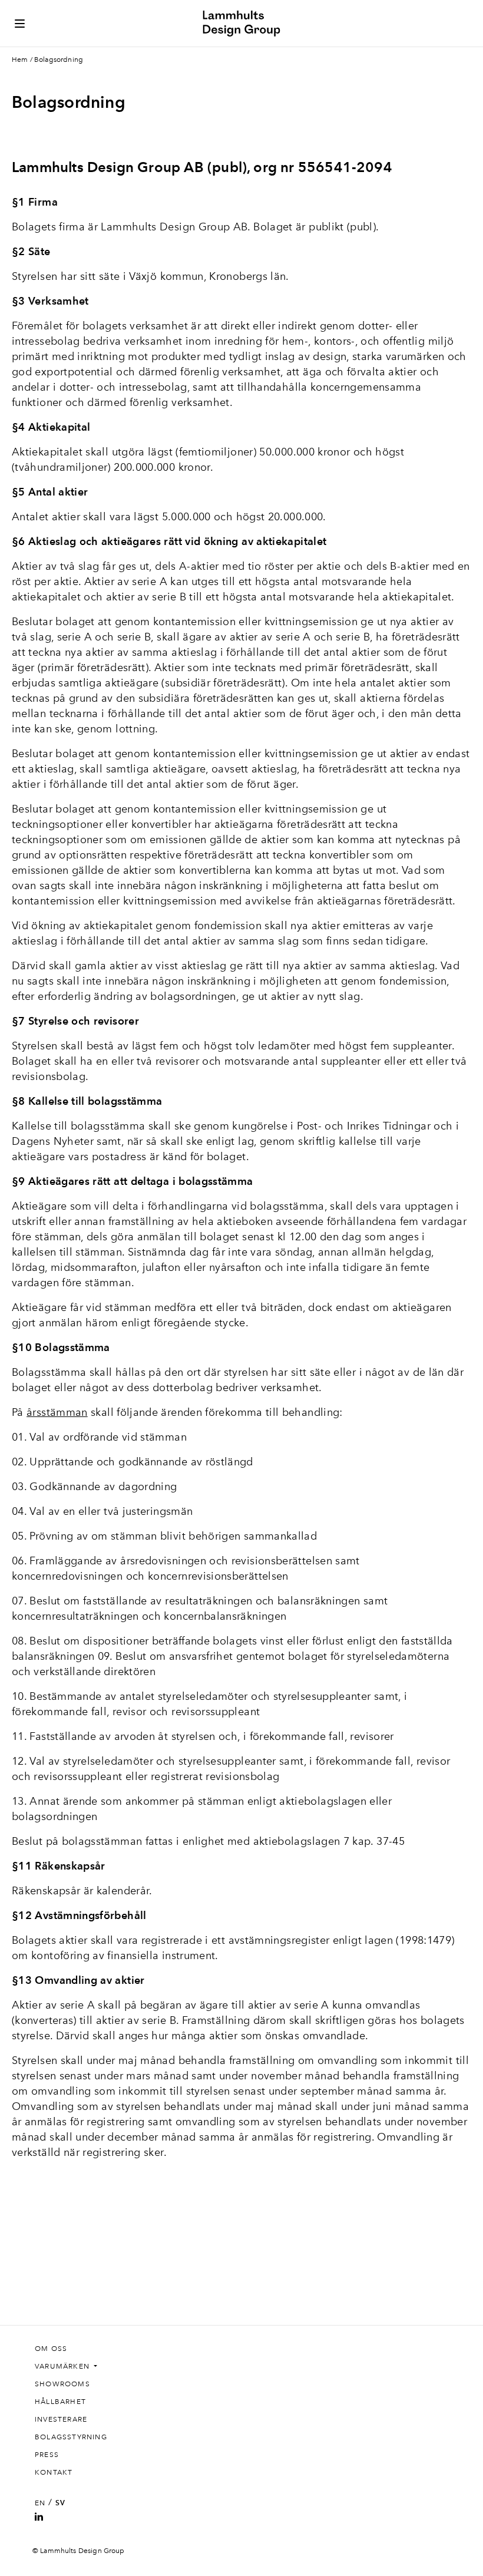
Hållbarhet (60, 2402)
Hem (20, 60)
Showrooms (62, 2384)
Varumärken (63, 2366)
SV (60, 2503)
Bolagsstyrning (71, 2437)
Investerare (61, 2419)
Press (47, 2455)
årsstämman (57, 1412)
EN (40, 2503)
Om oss (51, 2349)
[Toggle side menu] (20, 24)
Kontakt (54, 2472)
